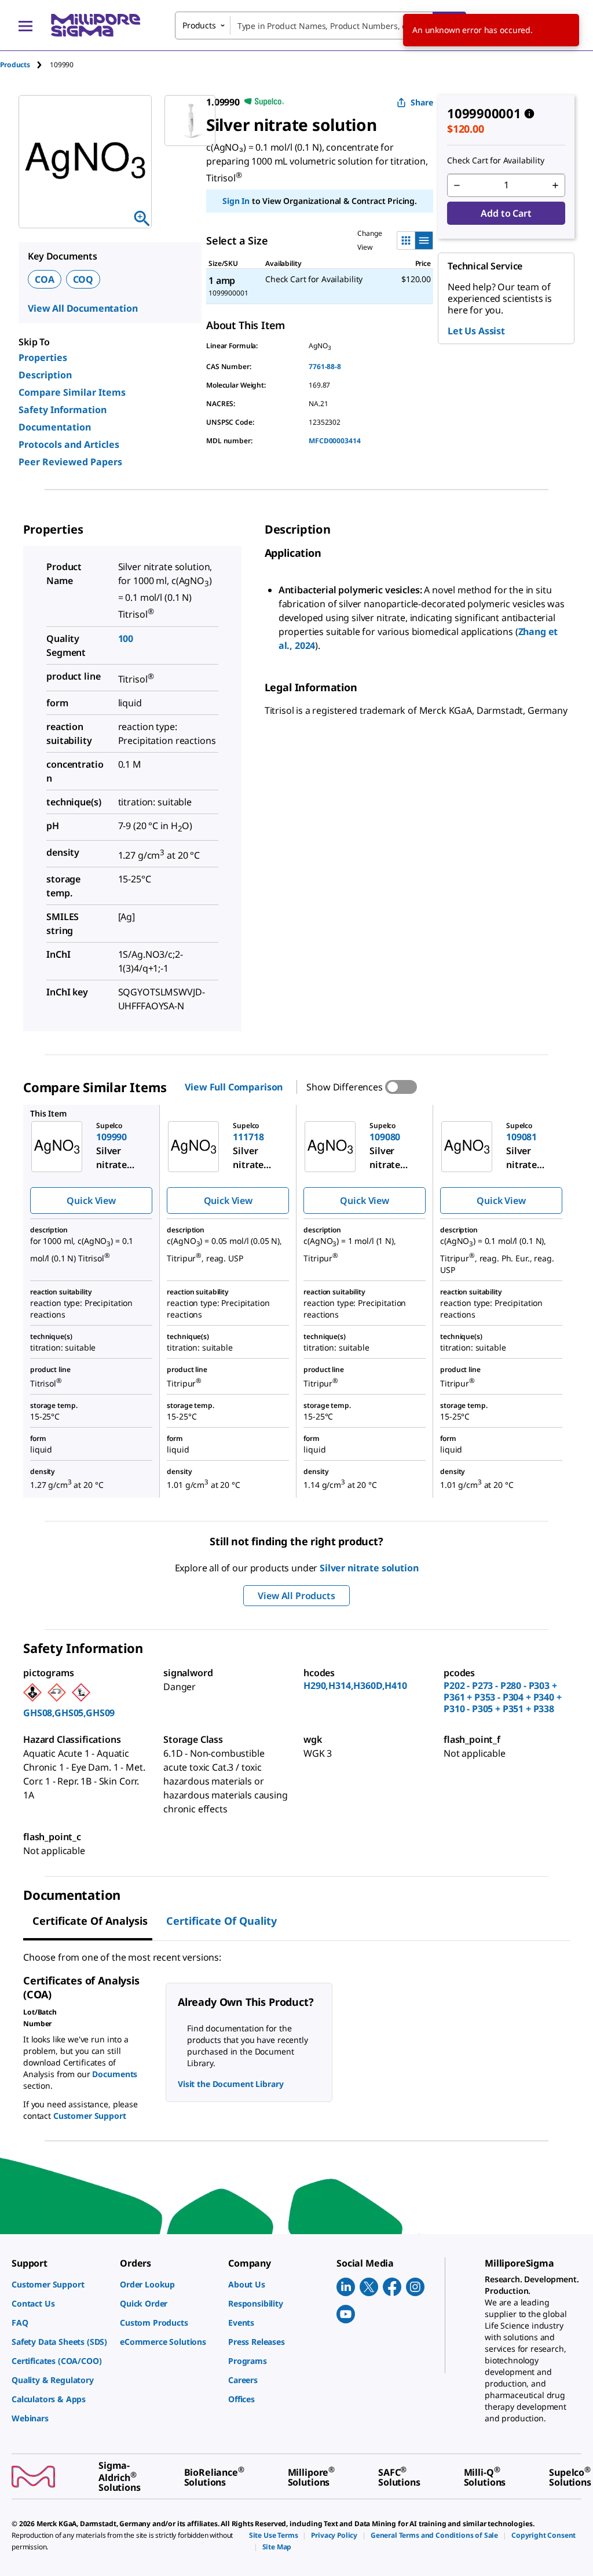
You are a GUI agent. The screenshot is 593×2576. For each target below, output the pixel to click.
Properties (43, 357)
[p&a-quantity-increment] (555, 185)
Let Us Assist (476, 331)
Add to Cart (506, 213)
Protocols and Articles (69, 444)
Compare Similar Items (72, 392)
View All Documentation (83, 308)
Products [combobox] (199, 25)
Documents (115, 2074)
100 (126, 638)
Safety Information (63, 410)
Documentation (55, 427)
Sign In (236, 201)
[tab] (25, 65)
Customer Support (90, 2116)
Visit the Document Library (230, 2084)
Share (422, 102)
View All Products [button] (296, 1596)
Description (45, 375)
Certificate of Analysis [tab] (90, 1921)
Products (15, 65)
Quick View (91, 1201)
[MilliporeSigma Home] (96, 25)
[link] (60, 2284)
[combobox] (321, 25)
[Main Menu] (25, 25)
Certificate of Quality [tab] (222, 1921)
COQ (83, 279)
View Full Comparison (234, 1087)
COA (45, 279)
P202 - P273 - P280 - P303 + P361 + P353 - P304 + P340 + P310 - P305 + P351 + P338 (503, 1697)
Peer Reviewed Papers (70, 462)
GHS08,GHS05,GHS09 (69, 1713)
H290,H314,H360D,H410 (355, 1685)
